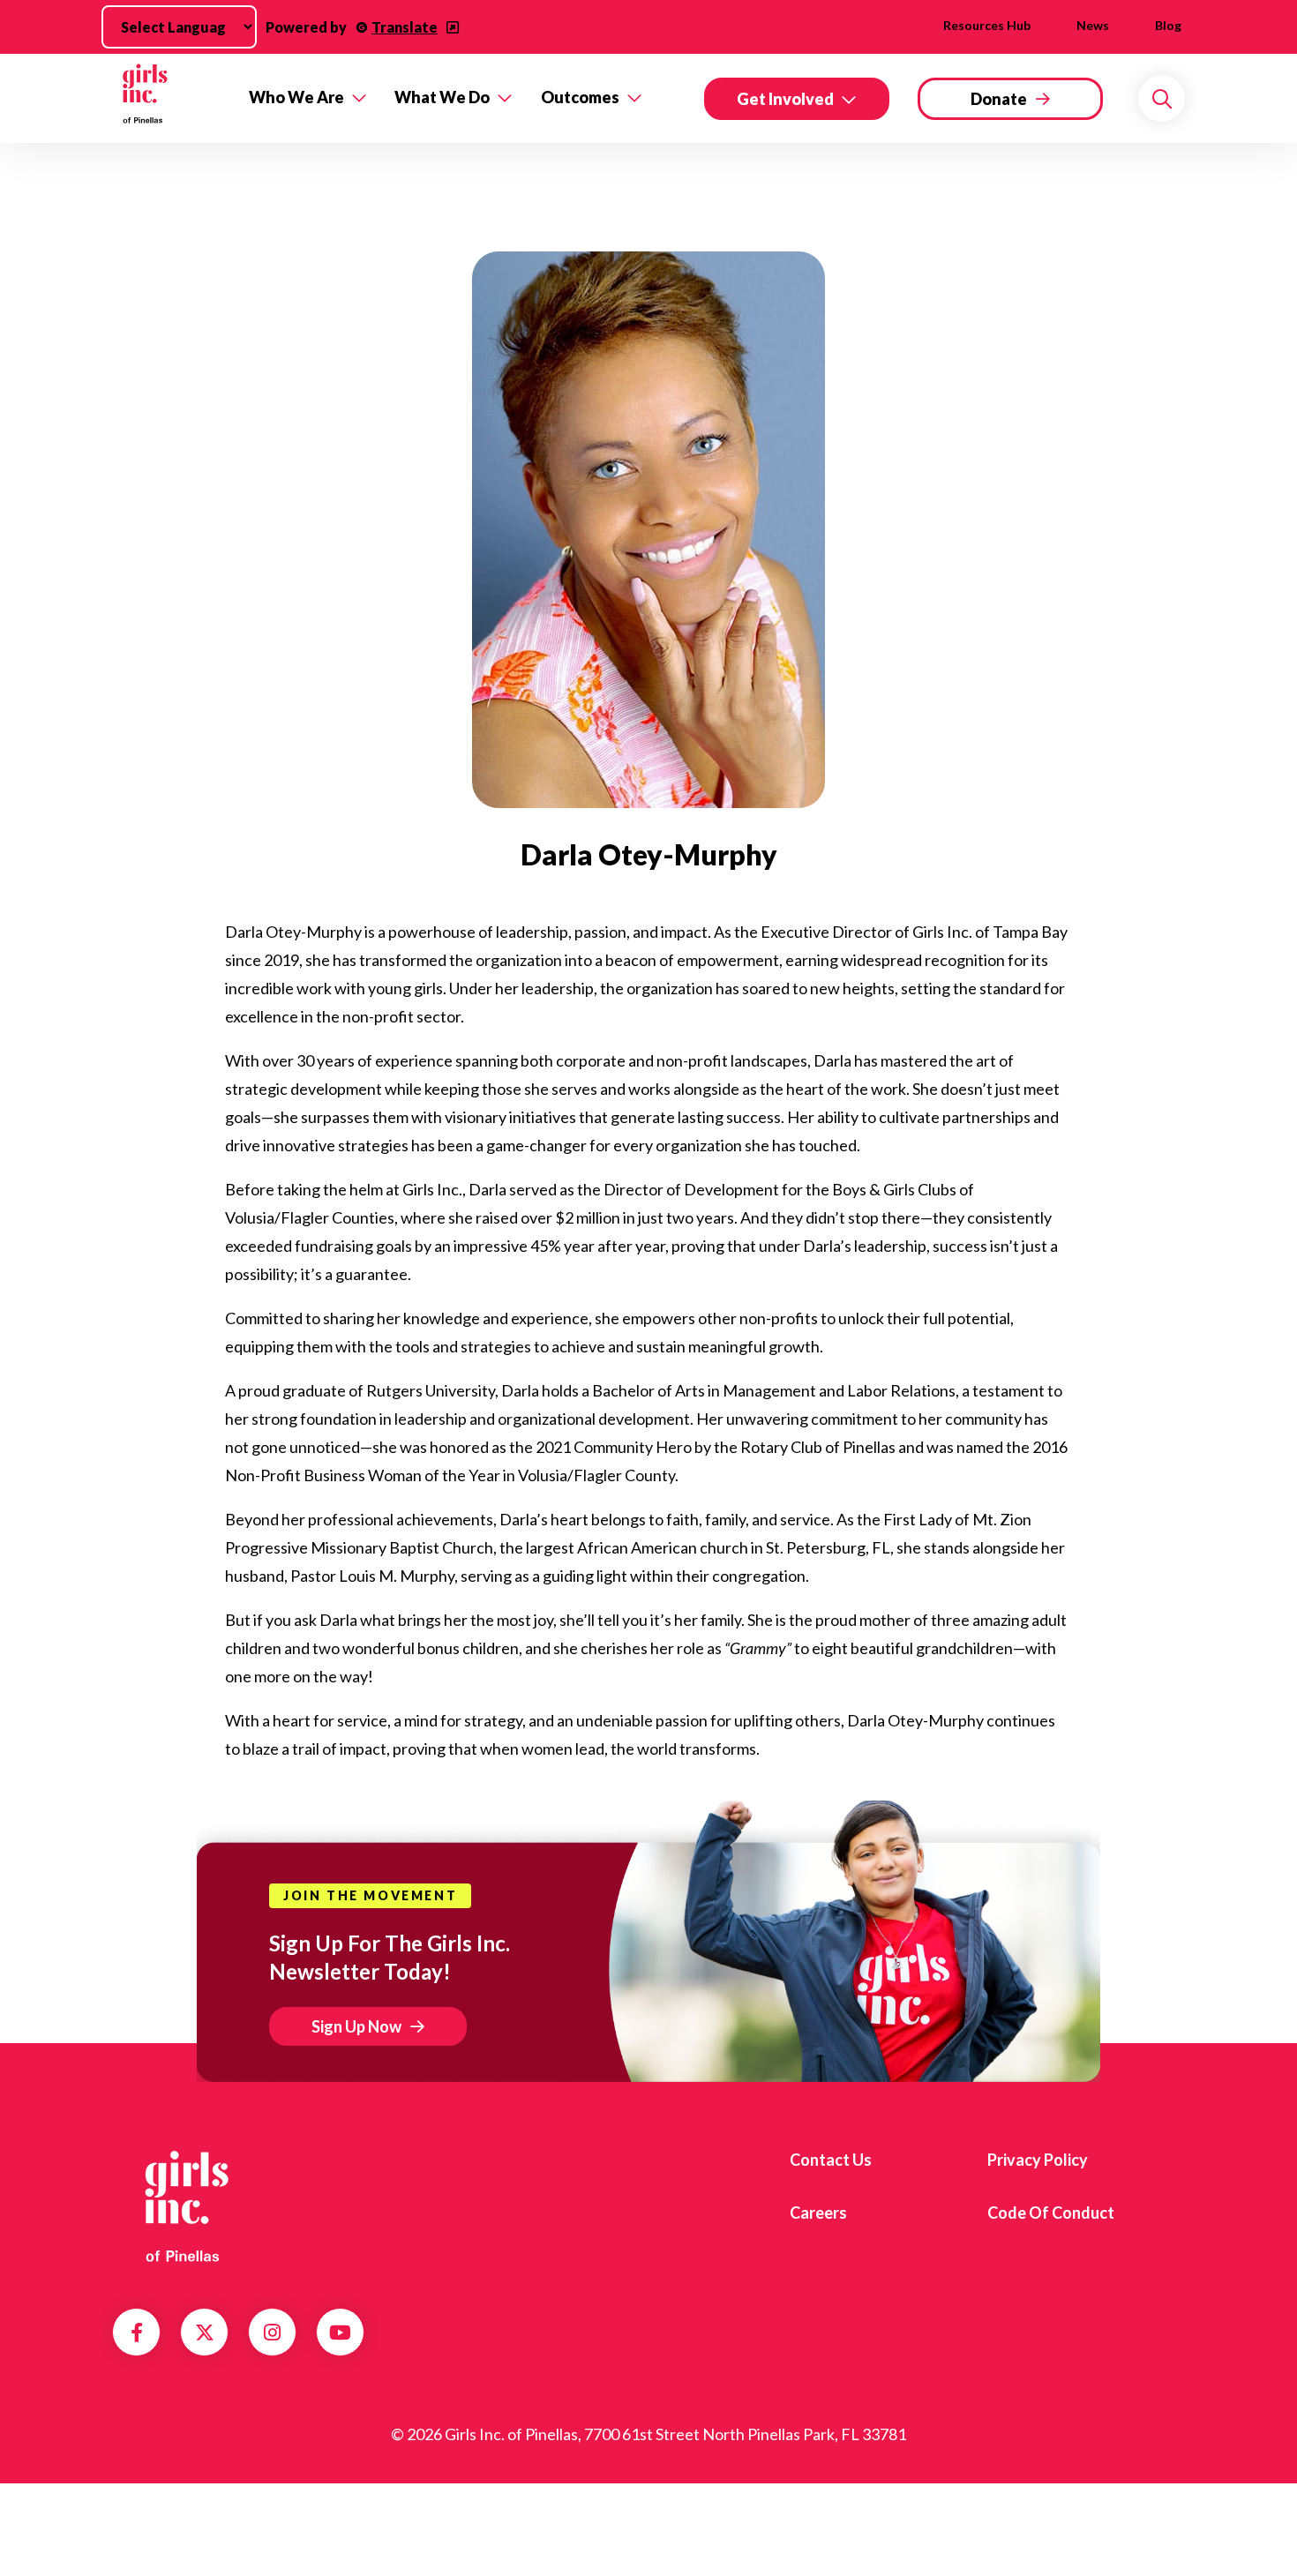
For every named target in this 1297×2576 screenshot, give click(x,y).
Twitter (205, 2333)
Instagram (272, 2333)
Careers (818, 2213)
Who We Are (296, 97)
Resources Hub (987, 25)
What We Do (442, 97)
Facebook (137, 2333)
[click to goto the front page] (184, 2206)
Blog (1168, 25)
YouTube (340, 2333)
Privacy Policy (1038, 2160)
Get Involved (785, 99)
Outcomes (580, 97)
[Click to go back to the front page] (168, 98)
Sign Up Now (356, 2026)
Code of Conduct (1051, 2213)
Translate (405, 27)
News (1093, 25)
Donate (999, 99)
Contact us (831, 2160)
